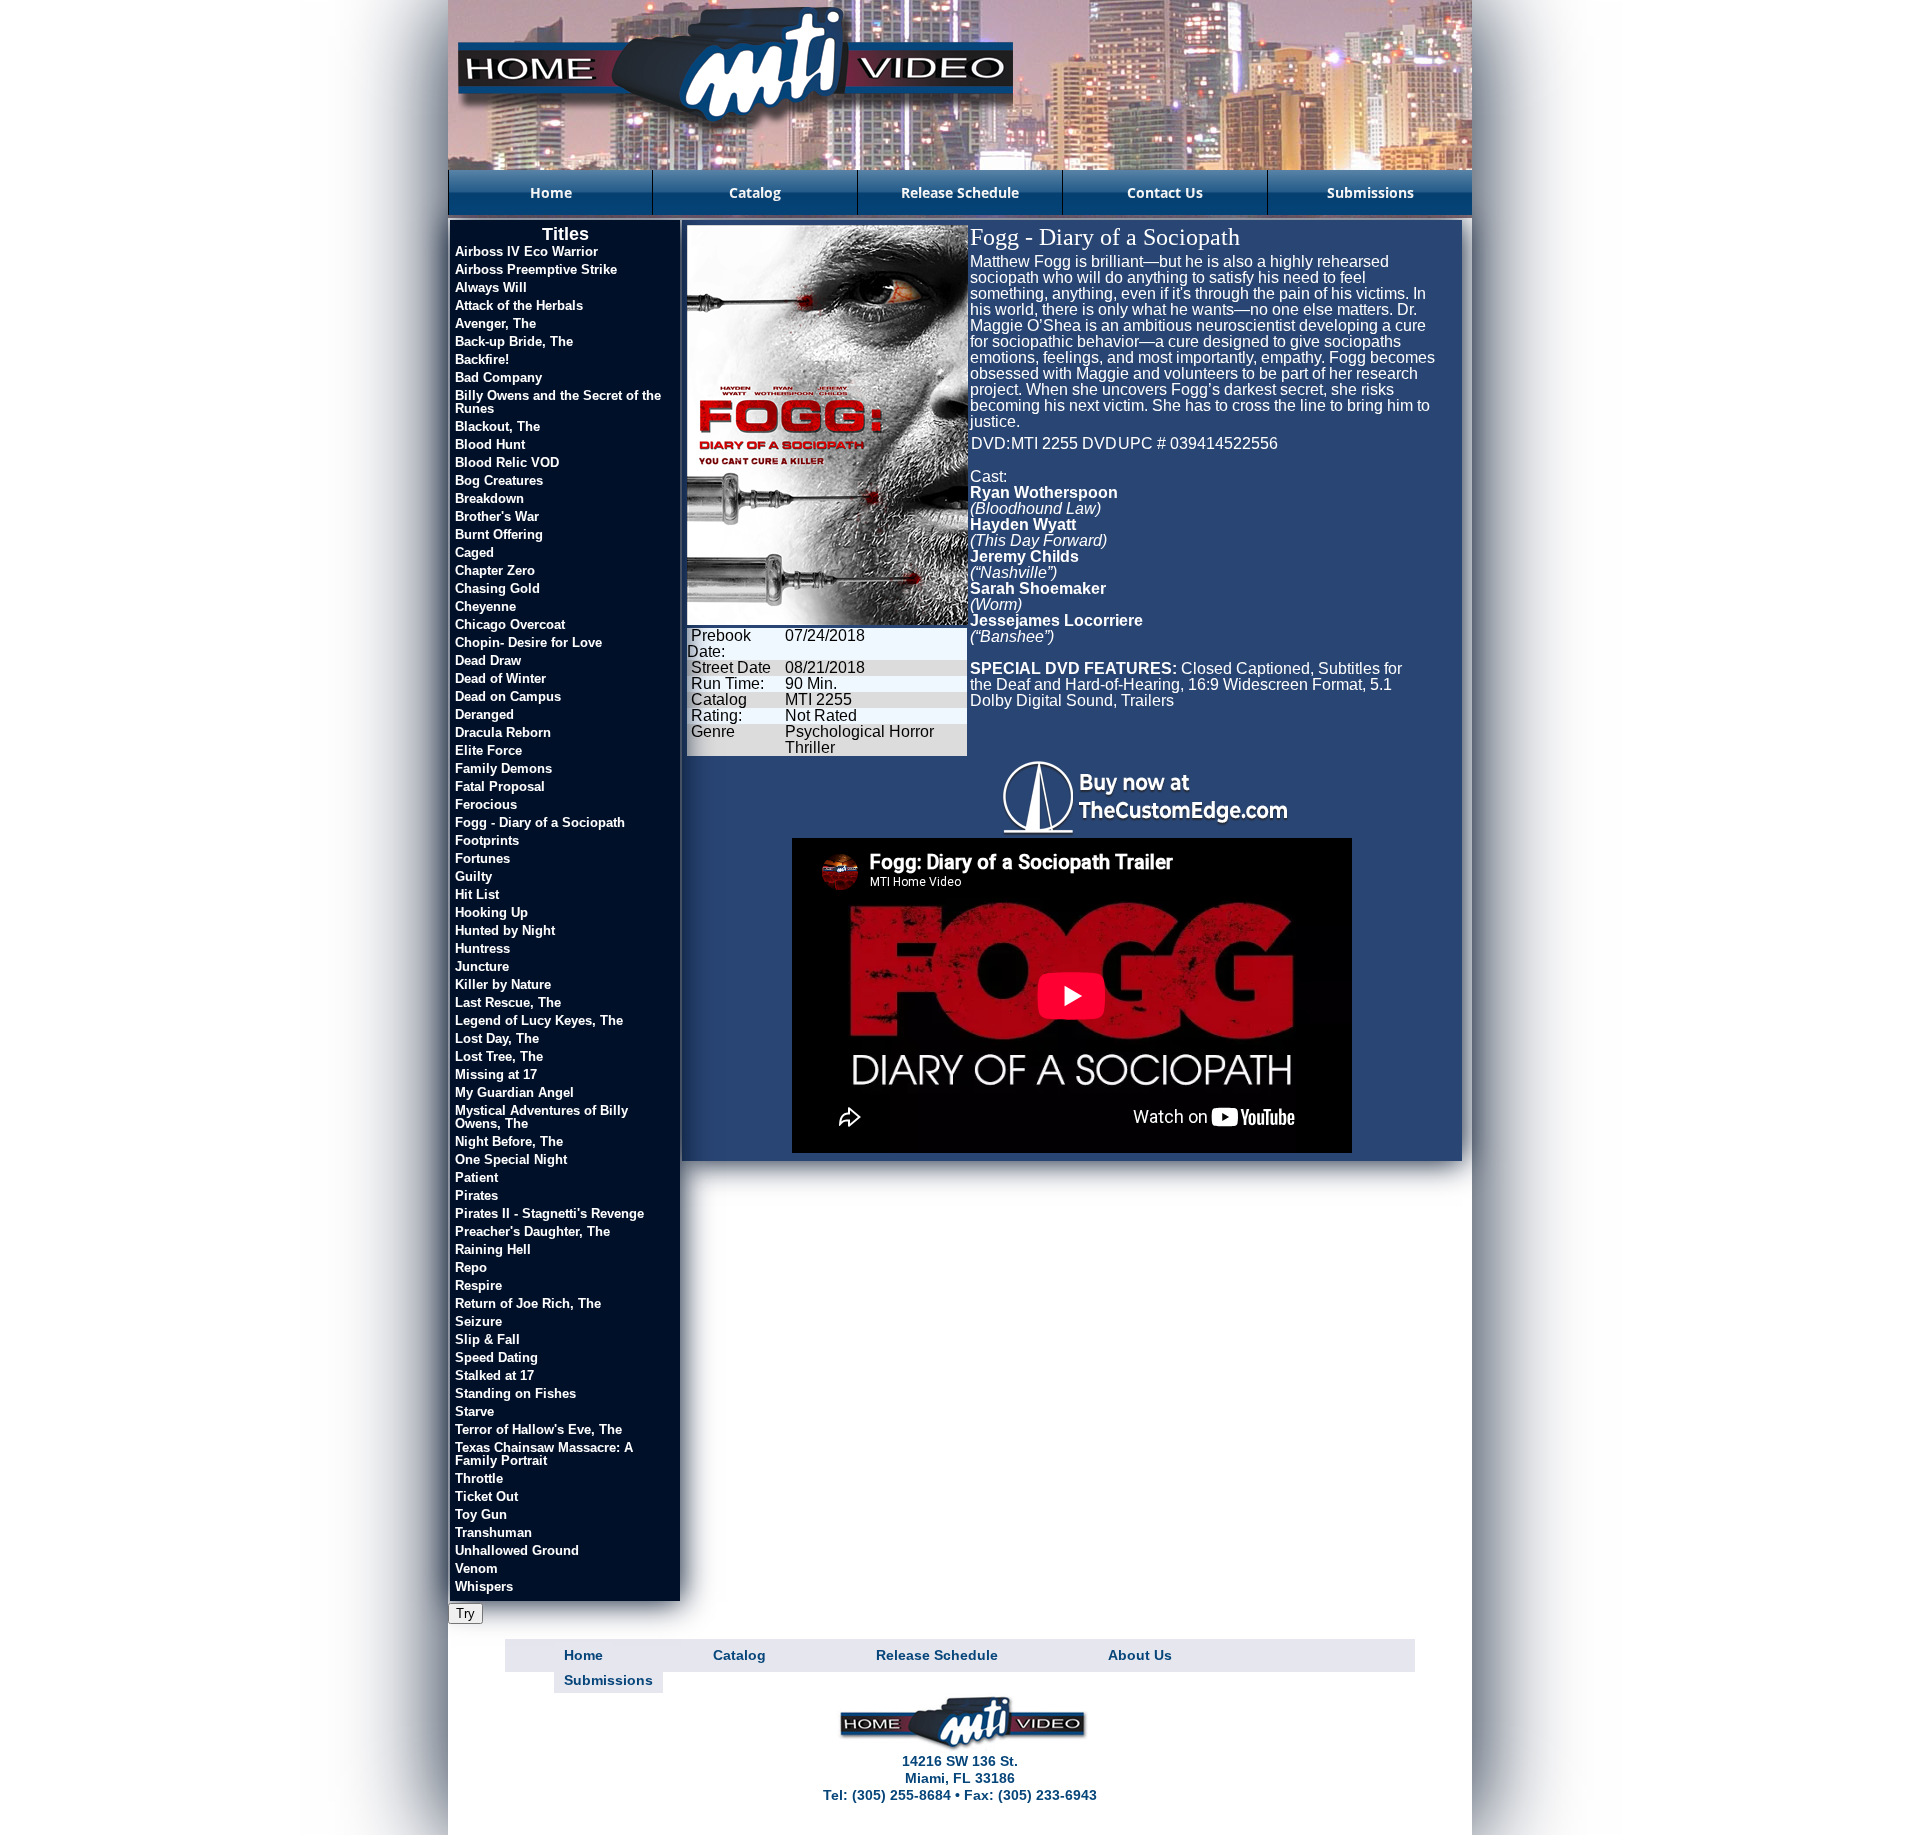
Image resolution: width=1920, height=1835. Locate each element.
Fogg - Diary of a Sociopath (540, 822)
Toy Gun (481, 1514)
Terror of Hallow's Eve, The (538, 1429)
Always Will (491, 287)
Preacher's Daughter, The (532, 1231)
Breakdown (489, 498)
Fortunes (482, 858)
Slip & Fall (487, 1339)
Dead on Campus (508, 696)
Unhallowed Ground (517, 1550)
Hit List (477, 894)
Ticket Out (486, 1496)
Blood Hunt (490, 444)
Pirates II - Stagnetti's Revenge (549, 1213)
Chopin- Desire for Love (528, 642)
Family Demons (503, 768)
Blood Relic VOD (507, 462)
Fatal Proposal (500, 786)
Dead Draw (488, 660)
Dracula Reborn (503, 732)
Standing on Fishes (515, 1393)
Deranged (484, 714)
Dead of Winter (500, 678)
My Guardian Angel (514, 1092)
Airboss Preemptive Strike (536, 269)
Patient (476, 1177)
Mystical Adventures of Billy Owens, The (541, 1117)
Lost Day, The (497, 1038)
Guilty (473, 876)
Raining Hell (493, 1249)
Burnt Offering (499, 534)
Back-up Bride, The (514, 341)
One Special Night (511, 1159)
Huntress (482, 948)
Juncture (482, 966)
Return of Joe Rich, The (528, 1303)
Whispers (484, 1586)
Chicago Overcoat (510, 624)
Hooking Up (491, 912)
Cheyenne (485, 606)
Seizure (478, 1321)
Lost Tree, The (499, 1056)
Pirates (476, 1195)
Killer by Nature (503, 984)
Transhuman (493, 1532)
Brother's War (497, 516)
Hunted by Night (505, 930)
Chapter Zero (495, 570)
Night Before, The (509, 1141)
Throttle (479, 1478)
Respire (478, 1285)
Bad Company (498, 377)
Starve (474, 1411)
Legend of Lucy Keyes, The (539, 1020)
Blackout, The (497, 426)
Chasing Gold (497, 588)
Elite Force (488, 750)
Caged (474, 552)
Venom (476, 1568)
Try (465, 1613)
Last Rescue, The (508, 1002)
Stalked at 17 (494, 1375)
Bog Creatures (499, 480)
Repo (471, 1267)
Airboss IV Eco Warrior (526, 251)
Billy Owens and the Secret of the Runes (558, 402)
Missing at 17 (496, 1074)
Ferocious (486, 804)
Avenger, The (495, 323)
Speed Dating (496, 1357)
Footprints (487, 840)
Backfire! (482, 359)
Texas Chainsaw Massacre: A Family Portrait (544, 1454)
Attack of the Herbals (519, 305)
